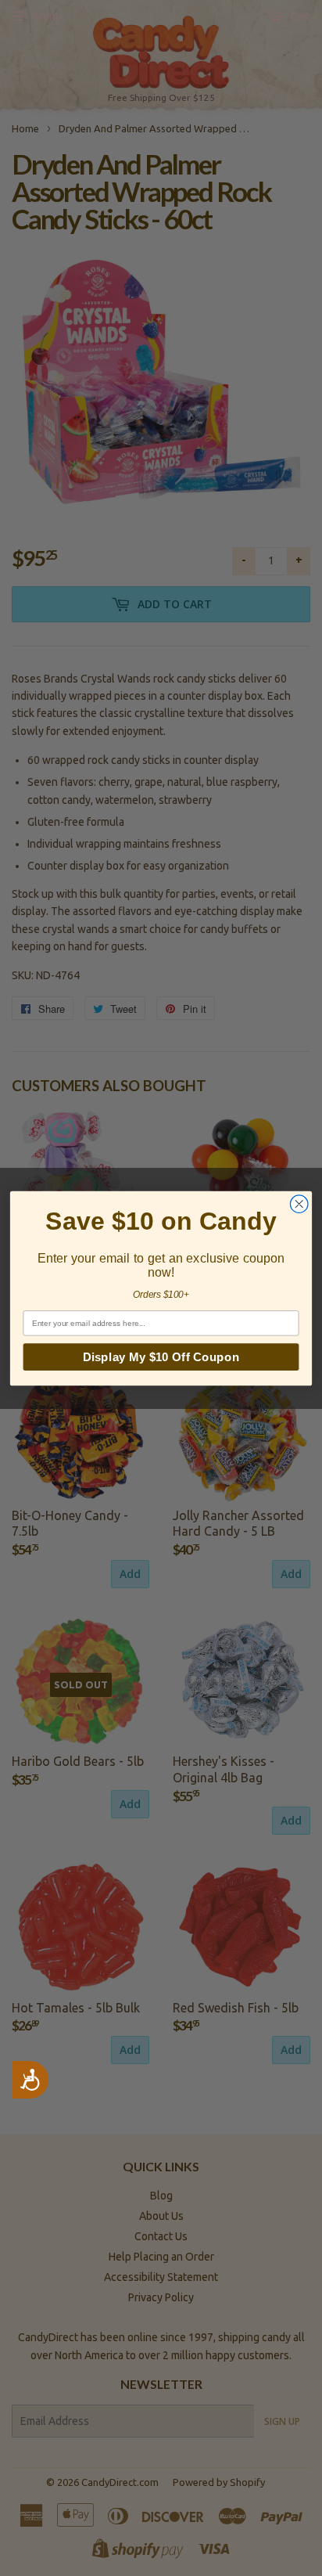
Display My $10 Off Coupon (161, 1356)
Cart (299, 16)
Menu (48, 16)
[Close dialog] (299, 1203)
